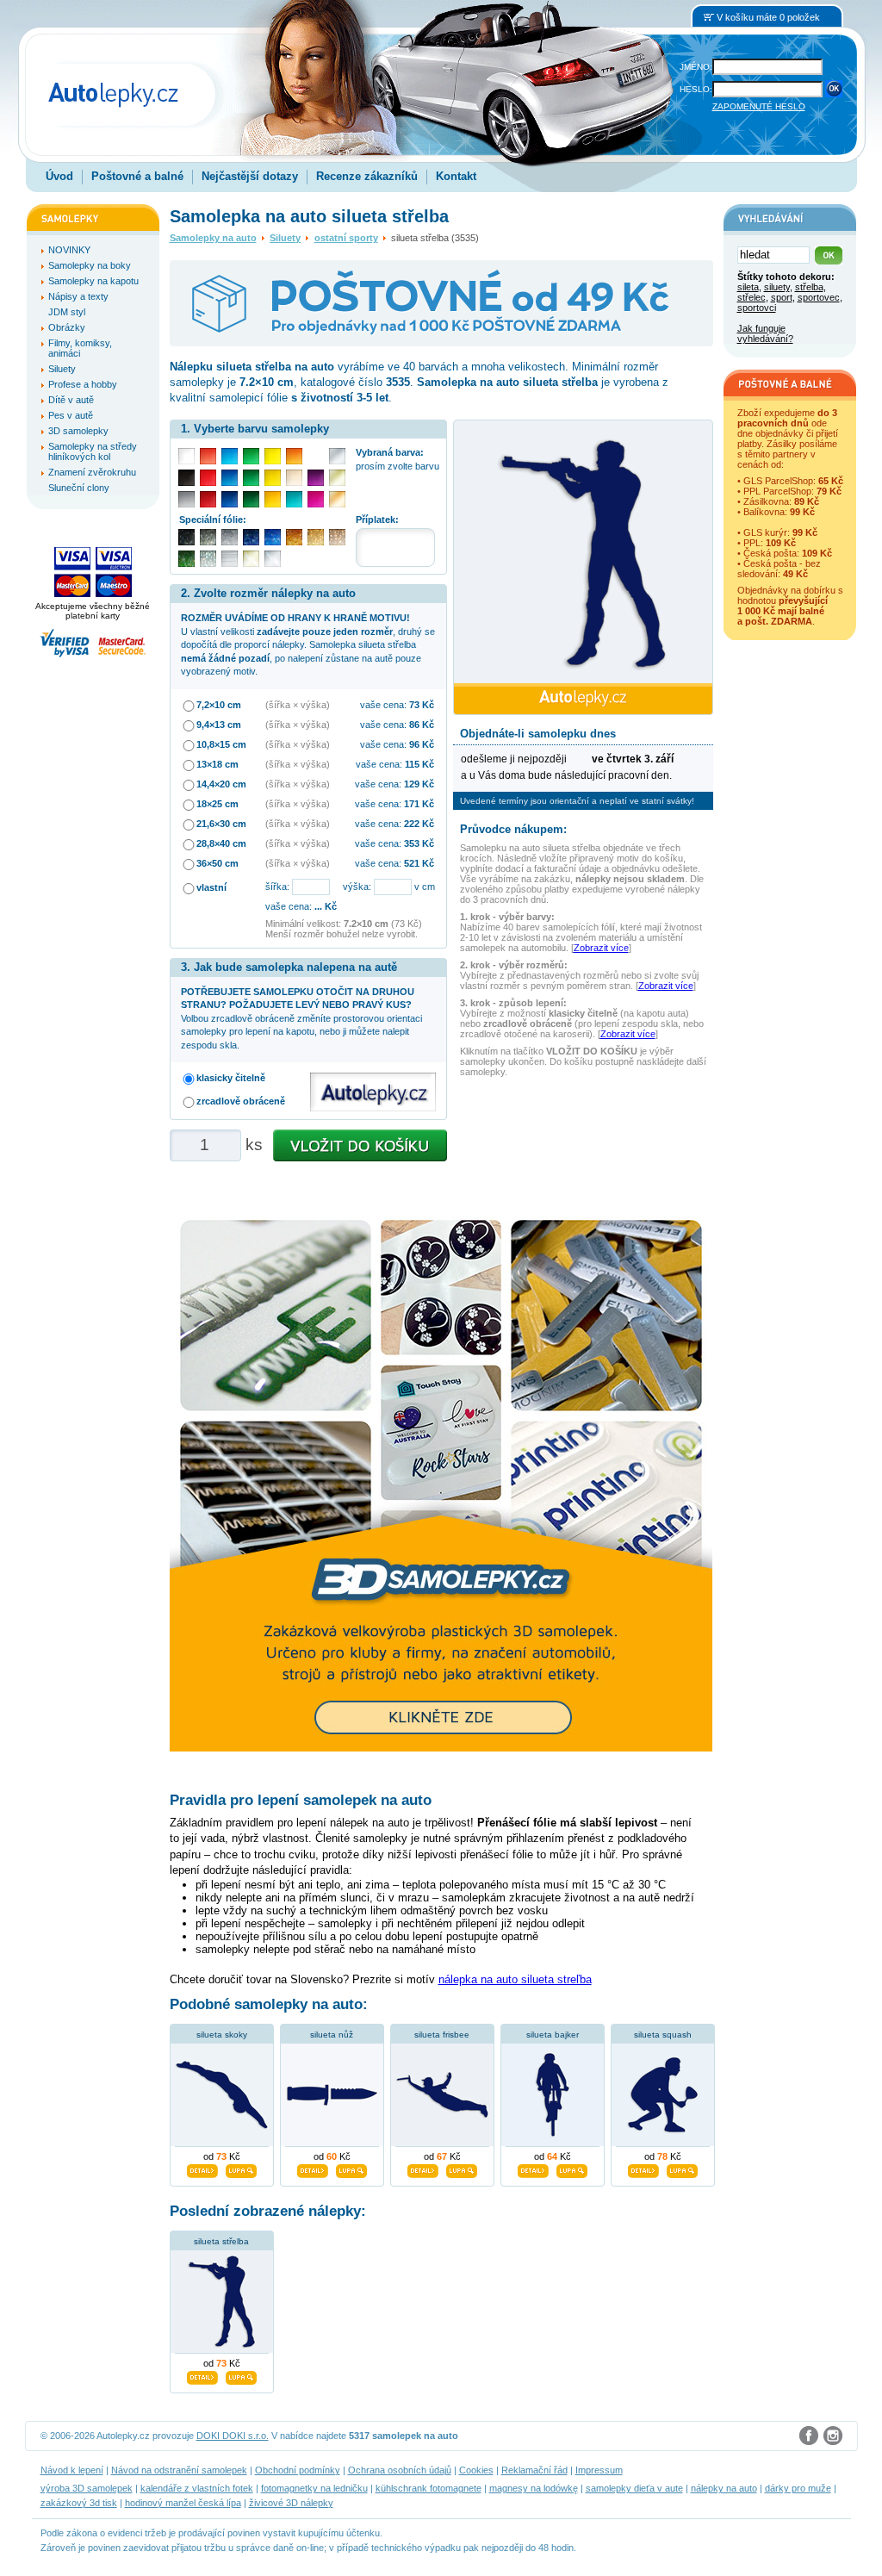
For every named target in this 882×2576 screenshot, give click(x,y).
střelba (809, 287)
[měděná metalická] (294, 537)
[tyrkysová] (294, 499)
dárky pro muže (798, 2488)
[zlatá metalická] (316, 537)
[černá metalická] (186, 537)
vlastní (211, 887)
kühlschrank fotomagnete (429, 2488)
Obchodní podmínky (298, 2470)
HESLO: (696, 89)
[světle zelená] (251, 456)
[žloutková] (273, 499)
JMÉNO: (696, 67)
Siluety (285, 238)
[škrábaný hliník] (230, 559)
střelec (752, 297)
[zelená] (251, 478)
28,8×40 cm (221, 843)
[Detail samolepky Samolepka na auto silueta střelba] (202, 2375)
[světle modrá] (230, 456)
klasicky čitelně (231, 1078)
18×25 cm (217, 804)
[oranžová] (294, 456)
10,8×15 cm (221, 744)
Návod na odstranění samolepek (179, 2470)
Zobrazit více (601, 948)
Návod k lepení (72, 2470)
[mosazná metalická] (337, 537)
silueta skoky (222, 2035)
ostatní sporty (346, 238)
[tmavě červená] (208, 499)
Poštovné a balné (137, 176)
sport (782, 297)
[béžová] (294, 478)
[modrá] (230, 478)
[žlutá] (273, 478)
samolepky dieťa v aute (634, 2488)
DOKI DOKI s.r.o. (233, 2436)
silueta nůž (332, 2035)
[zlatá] (337, 478)
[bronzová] (337, 499)
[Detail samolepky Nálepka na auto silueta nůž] (313, 2168)
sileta (748, 287)
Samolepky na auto (213, 238)
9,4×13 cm (219, 725)
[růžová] (316, 499)
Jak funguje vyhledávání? (765, 333)
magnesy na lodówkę (534, 2488)
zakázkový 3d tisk (79, 2503)
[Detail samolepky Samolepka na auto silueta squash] (643, 2168)
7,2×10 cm (219, 705)
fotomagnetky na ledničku (314, 2488)
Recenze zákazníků (367, 176)
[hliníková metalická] (230, 537)
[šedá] (186, 499)
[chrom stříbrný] (273, 559)
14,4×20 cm (221, 784)
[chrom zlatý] (251, 559)
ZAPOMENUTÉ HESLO (759, 106)
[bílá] (186, 456)
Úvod (59, 176)
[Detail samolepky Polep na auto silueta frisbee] (423, 2168)
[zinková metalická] (208, 537)
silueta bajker (553, 2035)
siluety (777, 287)
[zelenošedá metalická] (208, 559)
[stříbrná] (337, 456)
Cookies (476, 2470)
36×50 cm (217, 863)
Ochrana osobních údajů (400, 2470)
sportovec (819, 297)
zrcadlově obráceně (241, 1101)
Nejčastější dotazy (250, 176)
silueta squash (663, 2035)
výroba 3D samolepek (87, 2488)
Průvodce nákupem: (513, 829)
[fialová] (316, 478)
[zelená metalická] (186, 559)
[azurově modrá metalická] (273, 537)
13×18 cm (217, 764)
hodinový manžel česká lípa (183, 2503)
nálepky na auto (724, 2488)
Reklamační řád (534, 2470)
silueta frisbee (442, 2035)
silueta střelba (221, 2241)
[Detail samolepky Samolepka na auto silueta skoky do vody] (202, 2168)
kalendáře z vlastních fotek (197, 2488)
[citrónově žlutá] (273, 456)
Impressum (599, 2470)
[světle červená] (208, 456)
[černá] (186, 478)
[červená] (208, 478)
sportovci (757, 308)
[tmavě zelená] (251, 499)
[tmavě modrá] (230, 499)
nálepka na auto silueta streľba (515, 1979)
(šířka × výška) (298, 705)
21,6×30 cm (221, 824)
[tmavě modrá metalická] (251, 537)
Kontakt (456, 176)
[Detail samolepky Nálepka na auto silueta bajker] (533, 2168)
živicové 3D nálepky (291, 2503)
